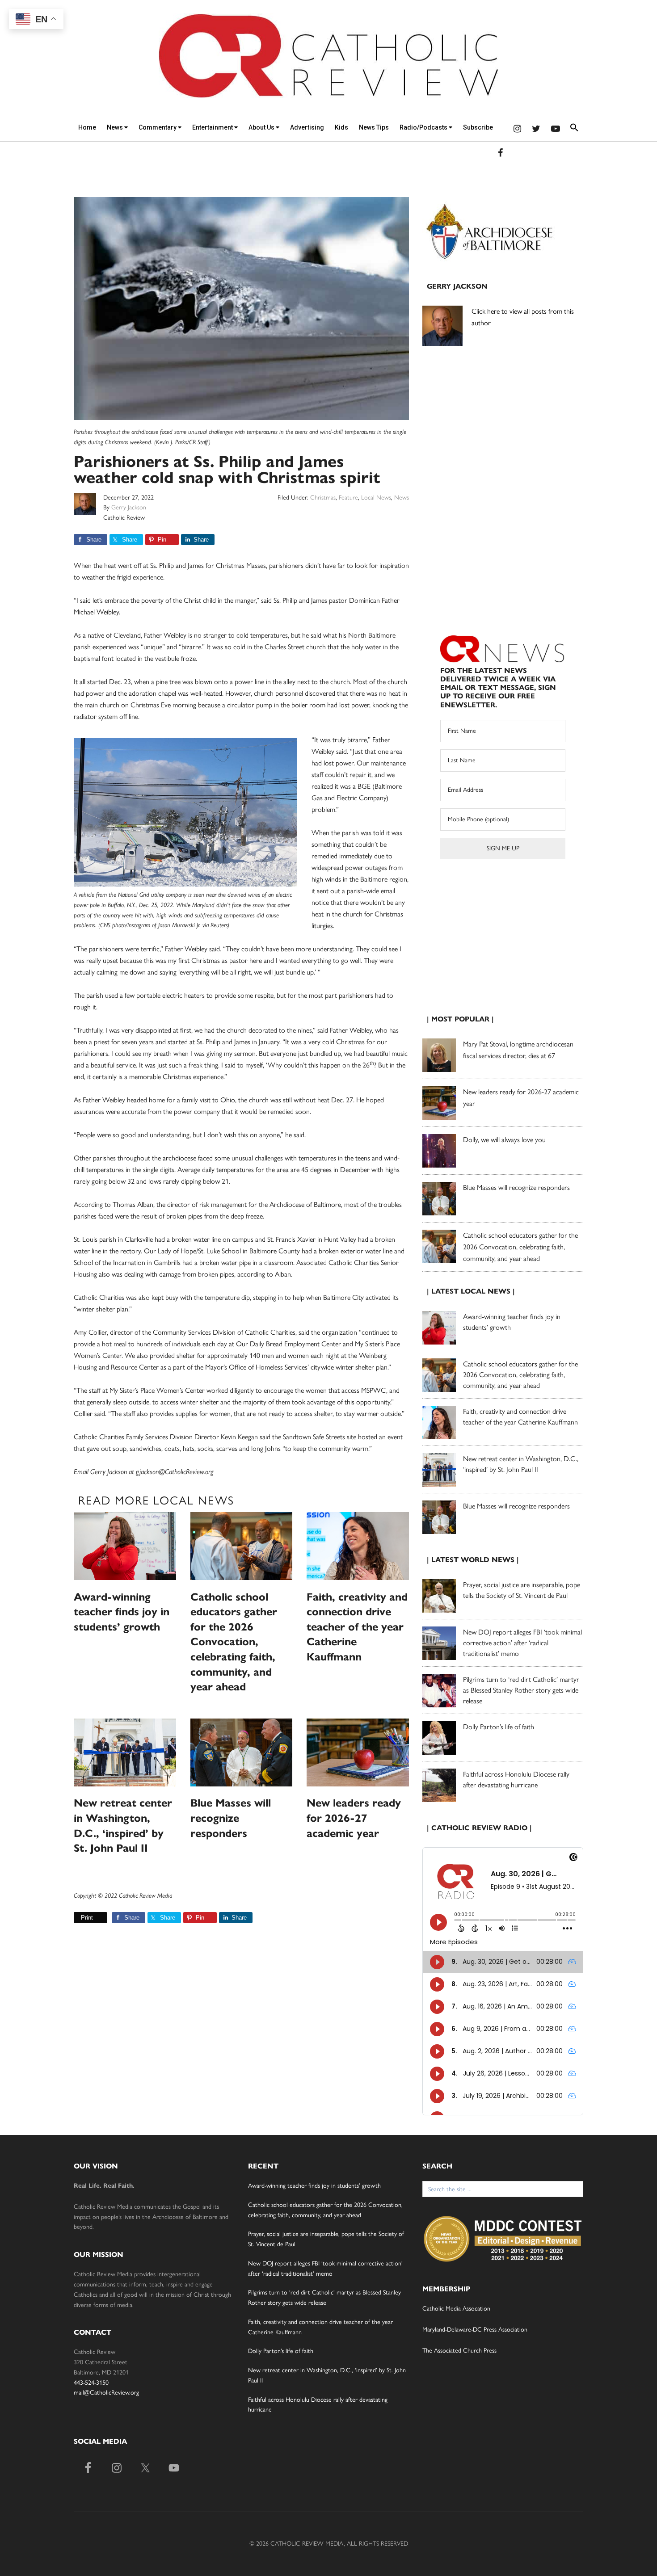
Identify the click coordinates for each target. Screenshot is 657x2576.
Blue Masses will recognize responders (231, 1818)
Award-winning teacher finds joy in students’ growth (122, 1612)
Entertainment (213, 127)
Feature (348, 498)
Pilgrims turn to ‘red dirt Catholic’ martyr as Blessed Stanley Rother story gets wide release (521, 1690)
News (116, 127)
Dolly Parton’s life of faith (499, 1727)
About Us (262, 127)
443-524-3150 (91, 2383)
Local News (376, 498)
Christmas (323, 498)
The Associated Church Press (459, 2351)
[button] (574, 129)
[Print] (77, 1918)
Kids (341, 127)
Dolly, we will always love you (504, 1140)
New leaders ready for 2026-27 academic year (354, 1818)
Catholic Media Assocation (456, 2309)
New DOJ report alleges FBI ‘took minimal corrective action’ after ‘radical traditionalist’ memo (522, 1643)
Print (87, 1918)
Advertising (307, 127)
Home (87, 127)
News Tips (374, 127)
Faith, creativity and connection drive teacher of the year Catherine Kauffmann (357, 1627)
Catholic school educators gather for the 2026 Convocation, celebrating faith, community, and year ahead (234, 1642)
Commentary (158, 127)
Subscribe (478, 127)
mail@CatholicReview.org (106, 2393)
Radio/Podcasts (424, 127)
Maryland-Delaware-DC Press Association (475, 2330)
